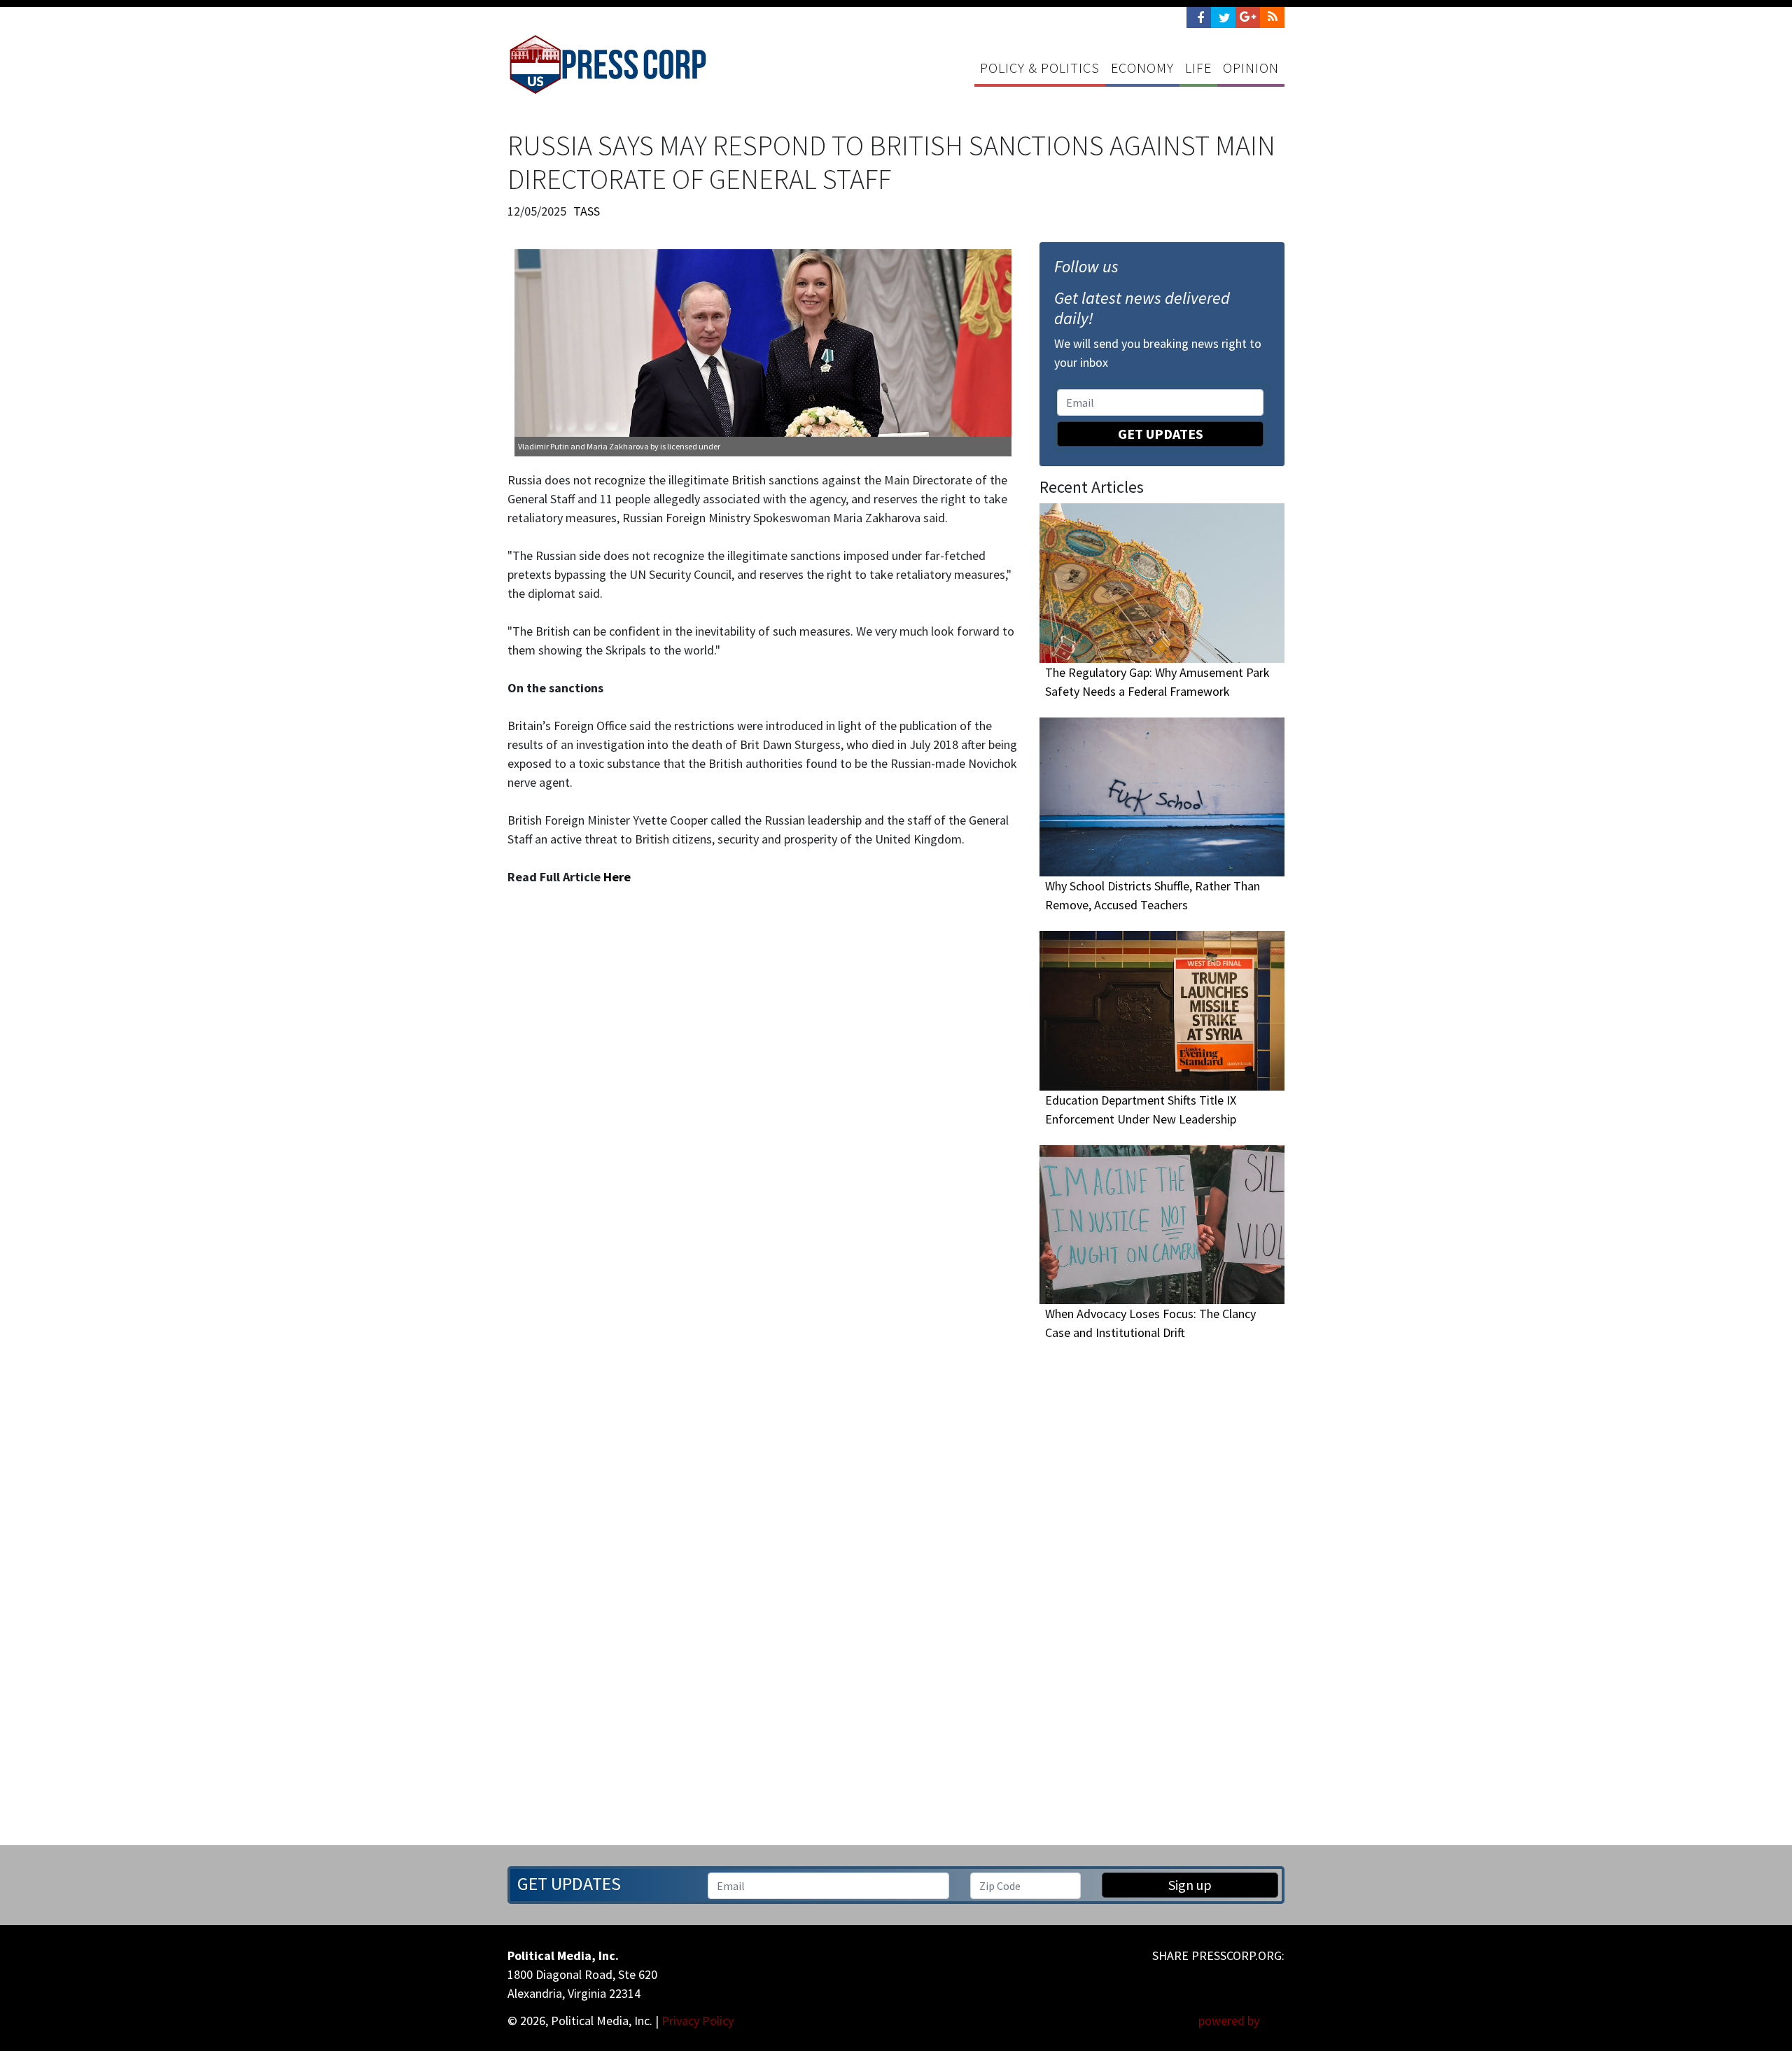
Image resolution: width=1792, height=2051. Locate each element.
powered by (1230, 2021)
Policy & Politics (1040, 68)
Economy (1142, 68)
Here (617, 877)
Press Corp (608, 64)
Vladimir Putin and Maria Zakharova (583, 446)
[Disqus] (763, 1137)
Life (1198, 68)
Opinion (1251, 68)
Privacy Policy (698, 2021)
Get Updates (1161, 434)
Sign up (1190, 1885)
